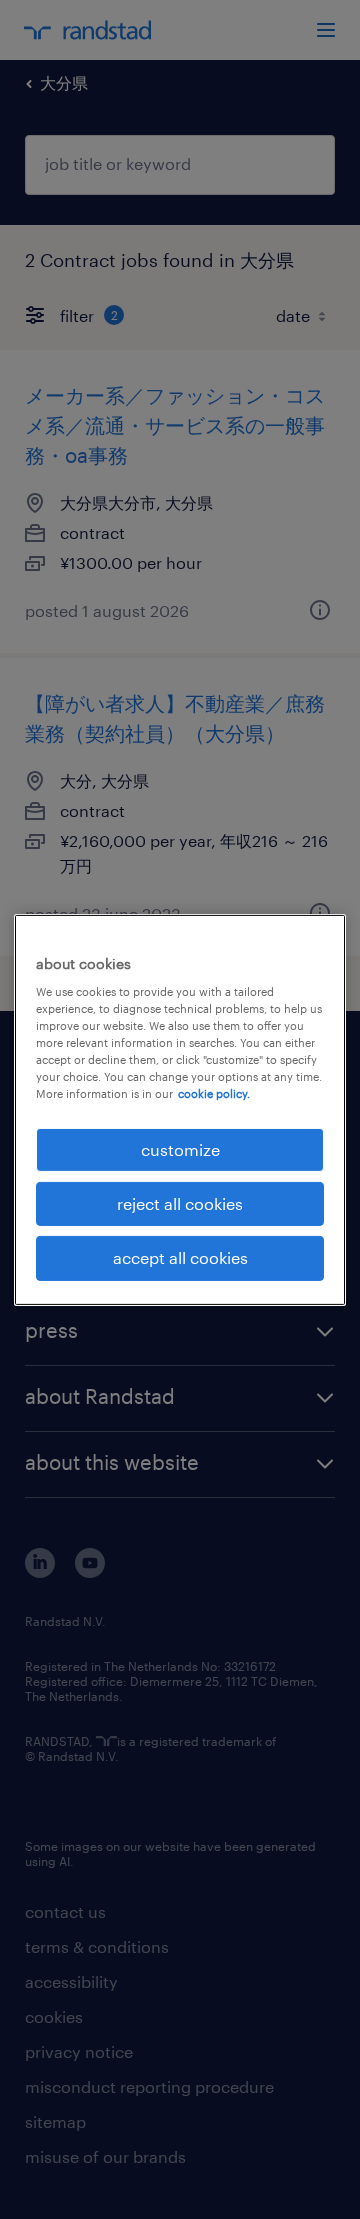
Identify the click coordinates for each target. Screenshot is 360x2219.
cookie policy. (214, 1093)
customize (180, 1148)
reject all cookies (180, 1203)
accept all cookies (180, 1257)
